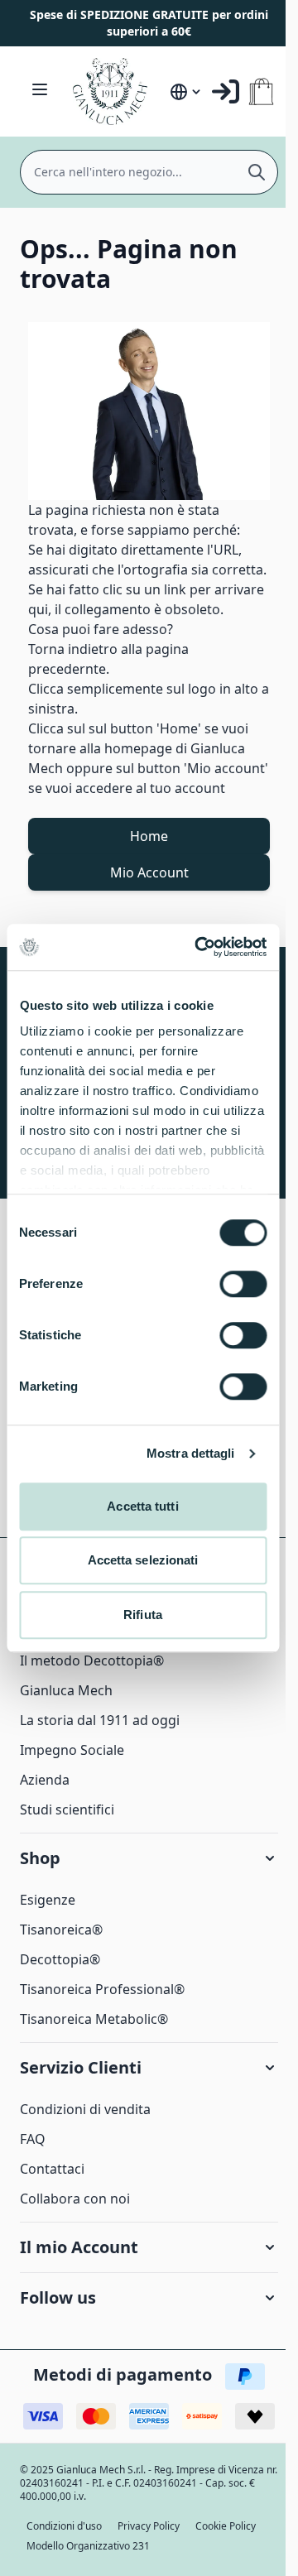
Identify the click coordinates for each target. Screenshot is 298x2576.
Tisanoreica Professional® (102, 1989)
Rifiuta (143, 1615)
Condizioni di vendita (85, 2109)
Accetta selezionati (143, 1560)
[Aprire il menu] (40, 89)
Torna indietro (73, 649)
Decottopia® (60, 1959)
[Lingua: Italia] (186, 92)
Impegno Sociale (72, 1750)
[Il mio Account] (226, 91)
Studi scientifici (67, 1809)
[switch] (243, 1284)
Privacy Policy (149, 2526)
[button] (149, 1858)
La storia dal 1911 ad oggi (100, 1720)
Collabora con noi (75, 2199)
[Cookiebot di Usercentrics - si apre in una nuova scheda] (200, 947)
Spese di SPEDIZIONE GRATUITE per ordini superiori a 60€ (149, 23)
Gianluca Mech (66, 1690)
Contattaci (52, 2169)
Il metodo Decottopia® (92, 1660)
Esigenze (48, 1900)
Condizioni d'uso (64, 2526)
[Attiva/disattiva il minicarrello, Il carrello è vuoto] (261, 91)
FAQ (33, 2139)
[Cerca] (257, 172)
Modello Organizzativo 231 (88, 2546)
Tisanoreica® (61, 1930)
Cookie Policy (226, 2526)
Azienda (45, 1780)
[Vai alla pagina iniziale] (113, 91)
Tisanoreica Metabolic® (94, 2019)
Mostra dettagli (191, 1453)
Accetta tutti (142, 1506)
